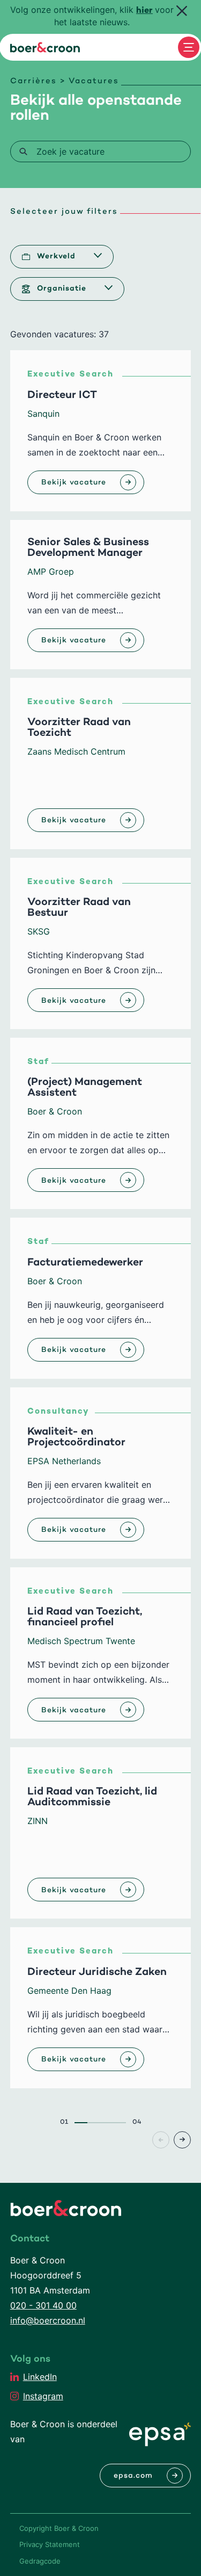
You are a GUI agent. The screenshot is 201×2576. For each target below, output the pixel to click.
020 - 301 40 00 (43, 2305)
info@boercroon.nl (48, 2320)
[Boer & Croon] (45, 47)
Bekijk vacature (74, 483)
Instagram (43, 2396)
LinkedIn (40, 2377)
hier (144, 11)
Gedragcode (40, 2561)
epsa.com (133, 2476)
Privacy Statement (50, 2544)
